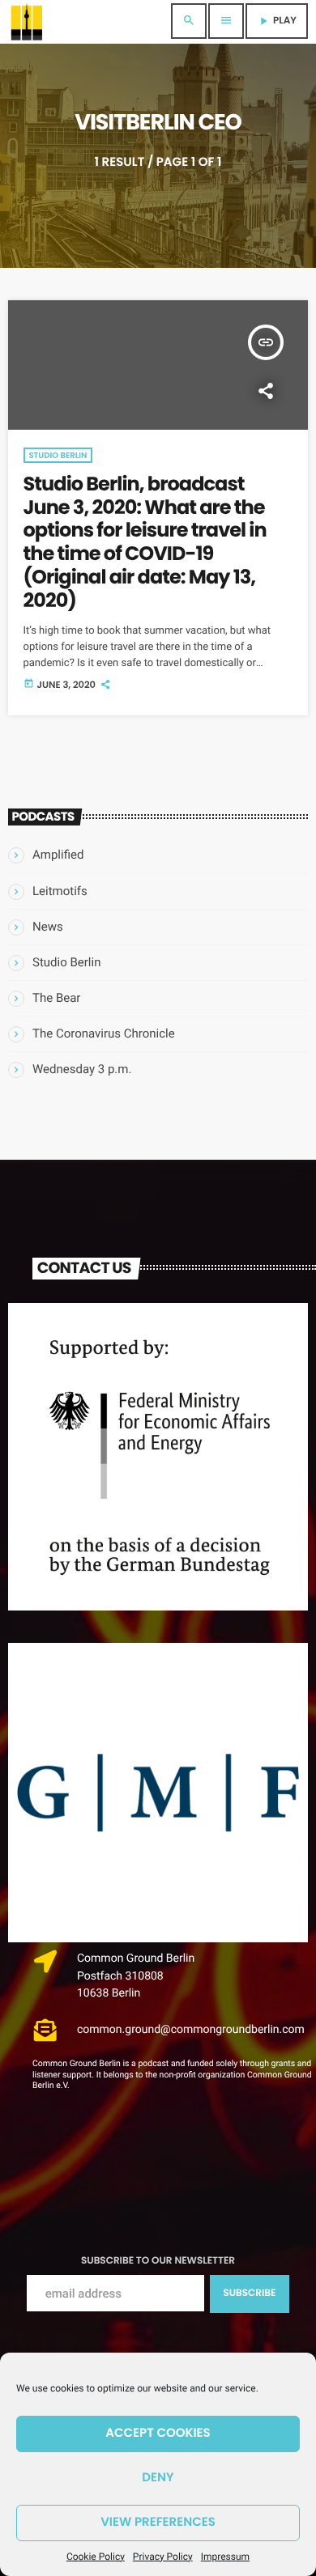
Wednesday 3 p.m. (82, 1069)
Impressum (225, 2557)
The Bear (56, 998)
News (48, 927)
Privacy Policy (163, 2557)
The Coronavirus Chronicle (104, 1033)
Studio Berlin (58, 455)
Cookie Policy (96, 2557)
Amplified (58, 855)
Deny (158, 2478)
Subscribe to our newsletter (158, 2261)
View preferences (158, 2522)
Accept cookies (158, 2433)
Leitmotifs (60, 891)
